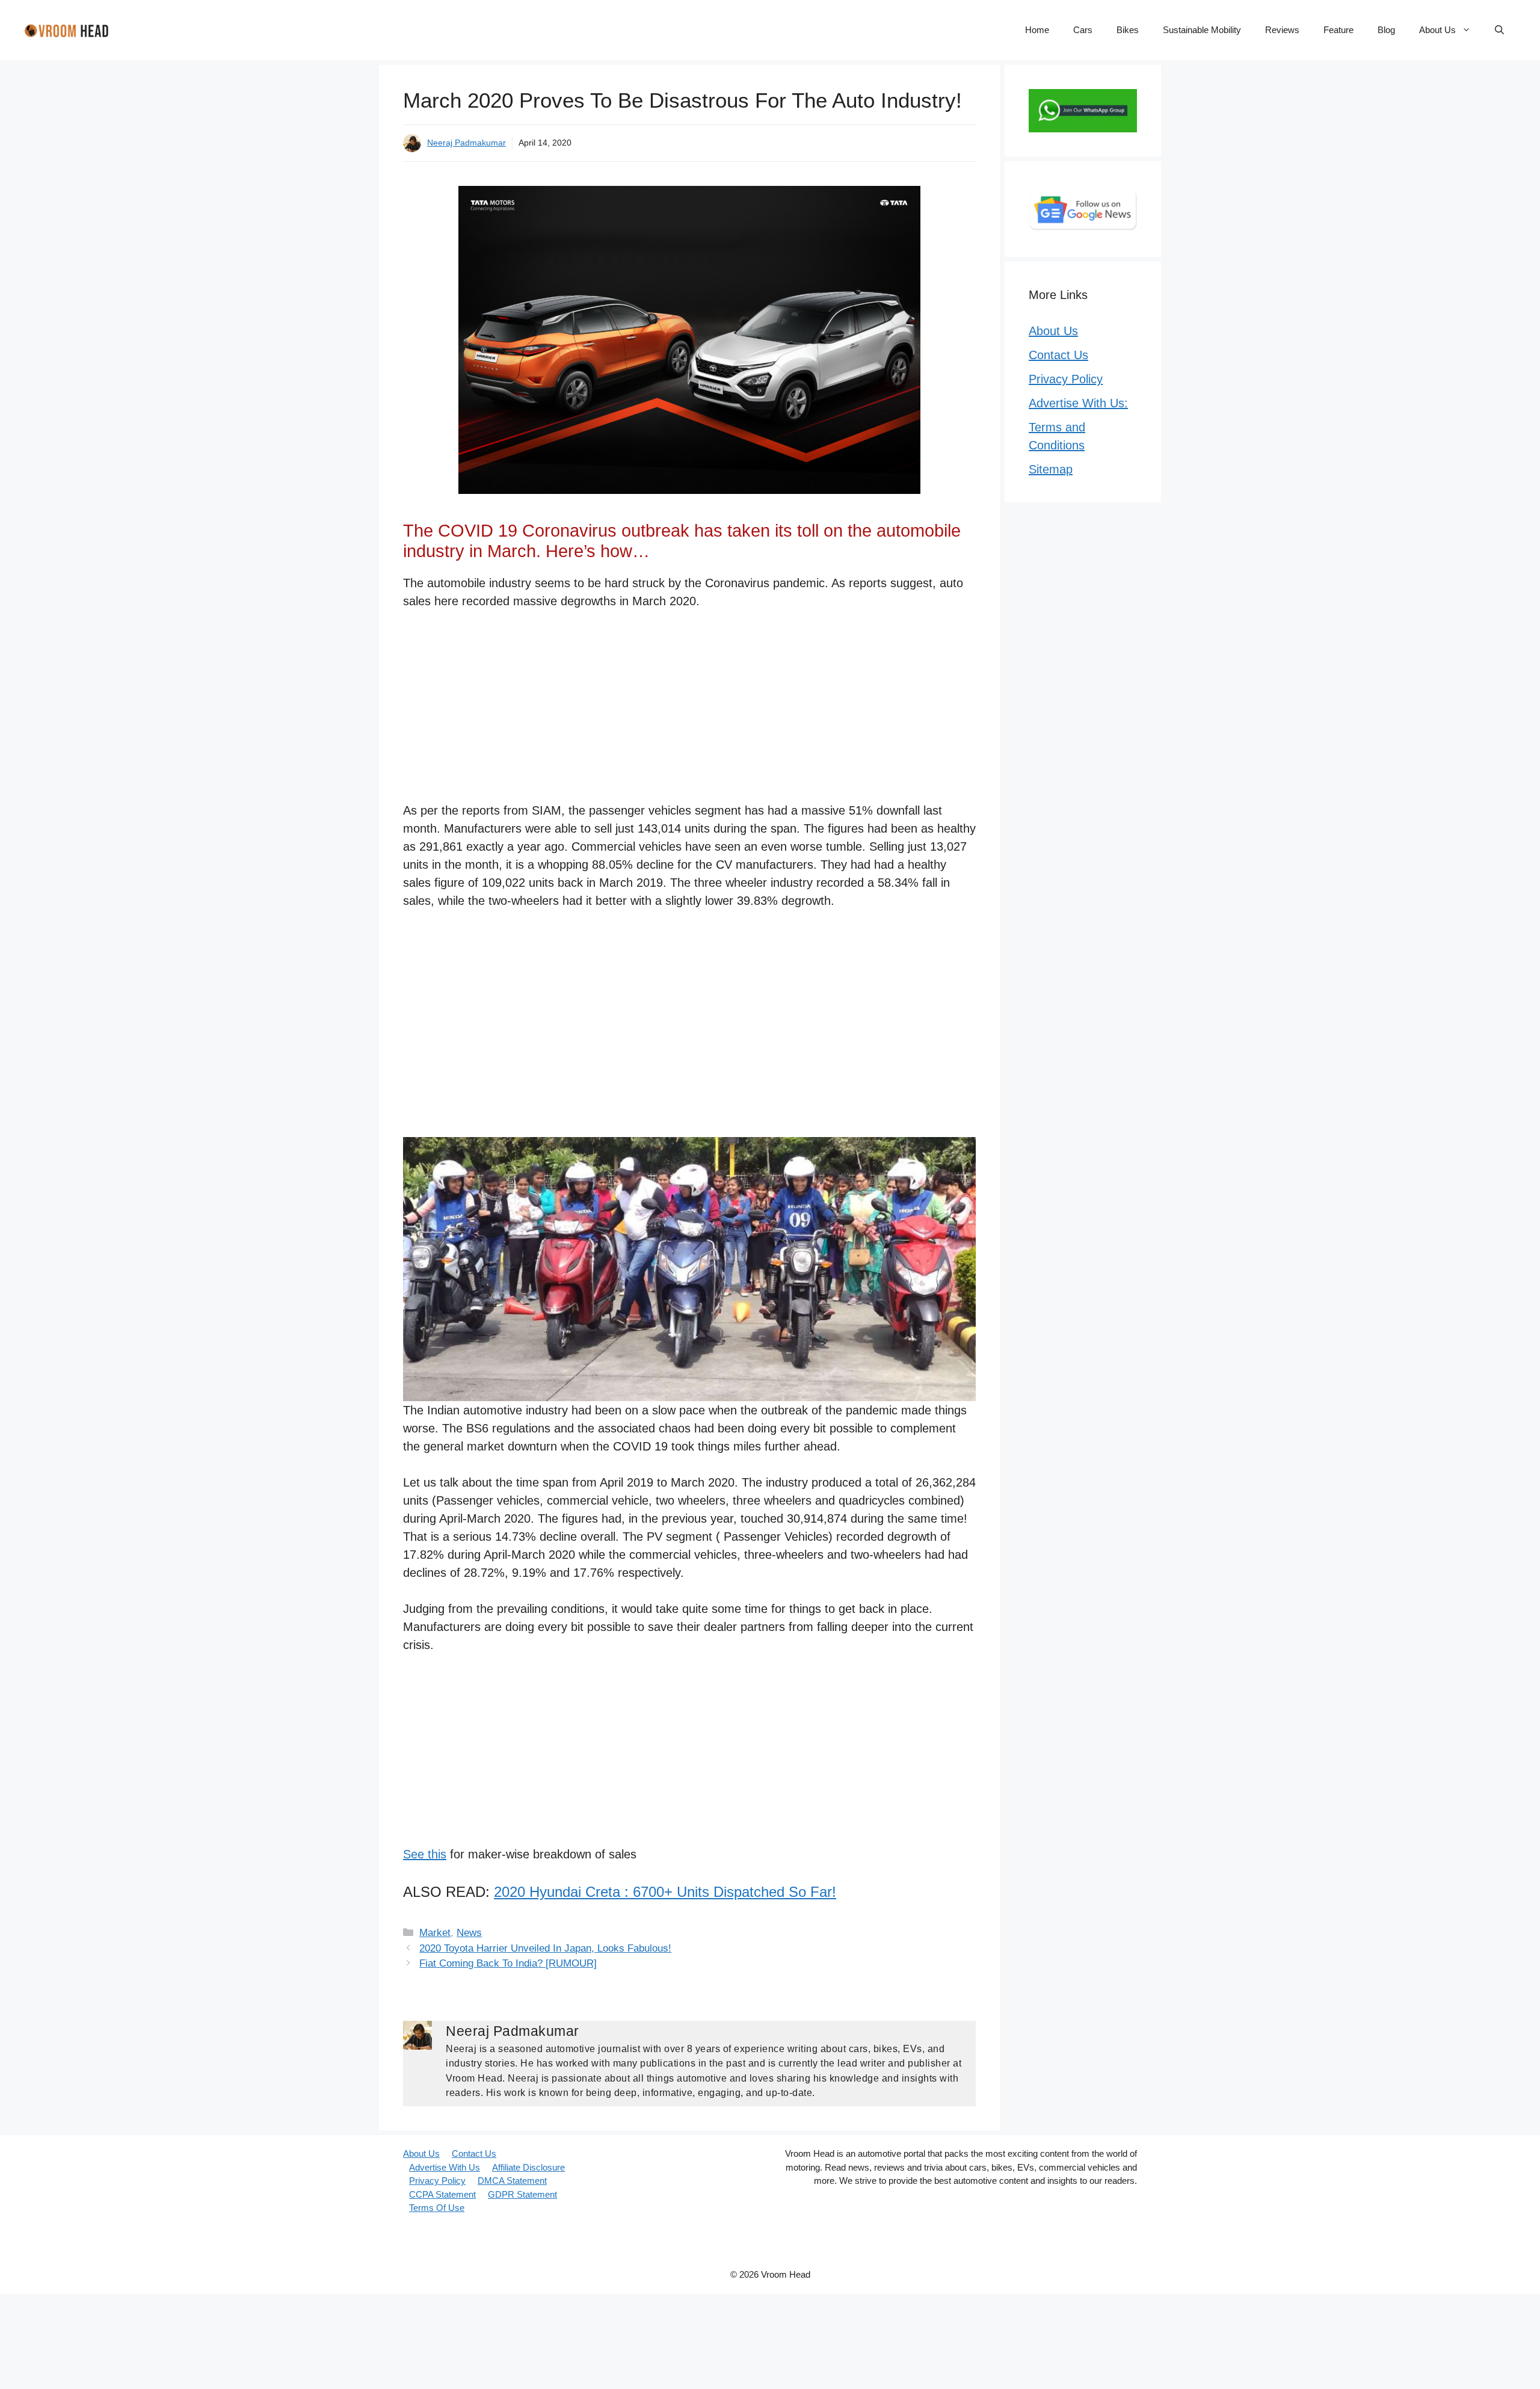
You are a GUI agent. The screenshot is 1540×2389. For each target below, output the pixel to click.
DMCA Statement (512, 2181)
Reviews (1282, 30)
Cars (1083, 30)
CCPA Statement (442, 2194)
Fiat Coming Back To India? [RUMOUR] (508, 1963)
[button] (1499, 30)
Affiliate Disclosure (528, 2167)
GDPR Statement (522, 2194)
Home (1037, 30)
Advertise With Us (445, 2167)
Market (435, 1933)
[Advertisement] (689, 712)
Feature (1338, 30)
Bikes (1128, 30)
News (469, 1933)
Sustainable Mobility (1202, 30)
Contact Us (1058, 355)
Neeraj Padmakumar (467, 143)
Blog (1386, 30)
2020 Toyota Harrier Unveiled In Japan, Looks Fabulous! (545, 1948)
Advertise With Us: (1078, 403)
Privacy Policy (1066, 379)
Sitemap (1051, 469)
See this (425, 1854)
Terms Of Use (437, 2208)
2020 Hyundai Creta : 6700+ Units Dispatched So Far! (665, 1892)
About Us (1437, 30)
